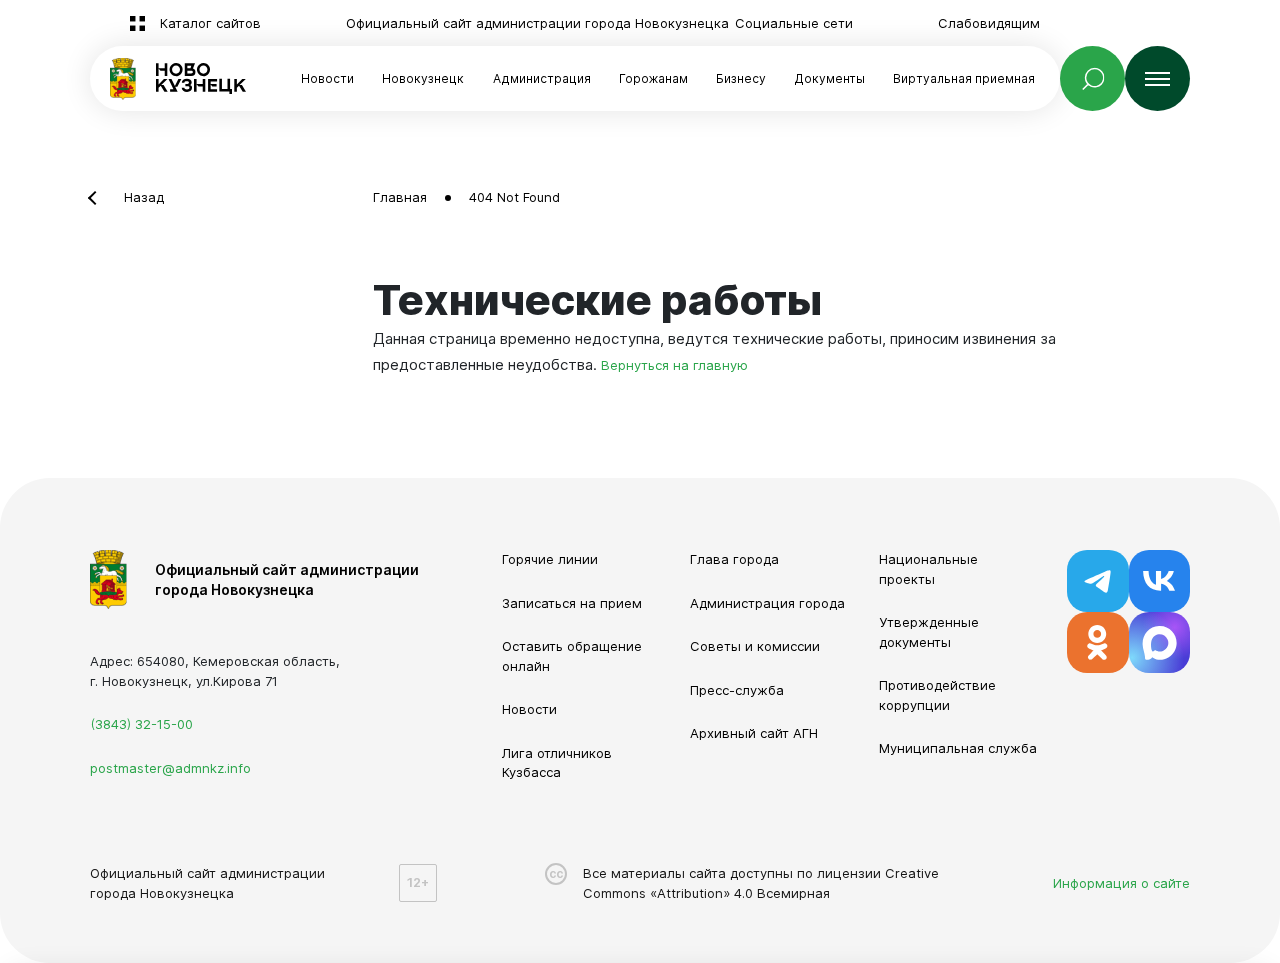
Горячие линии (550, 559)
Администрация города (767, 603)
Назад (144, 197)
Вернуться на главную (674, 365)
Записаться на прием (572, 603)
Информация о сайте (1121, 883)
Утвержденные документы (929, 632)
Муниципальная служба (958, 748)
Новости (327, 78)
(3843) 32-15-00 (141, 724)
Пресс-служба (737, 690)
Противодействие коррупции (937, 695)
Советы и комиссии (755, 646)
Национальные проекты (928, 569)
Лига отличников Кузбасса (557, 763)
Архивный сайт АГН (754, 733)
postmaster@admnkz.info (170, 768)
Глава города (734, 559)
